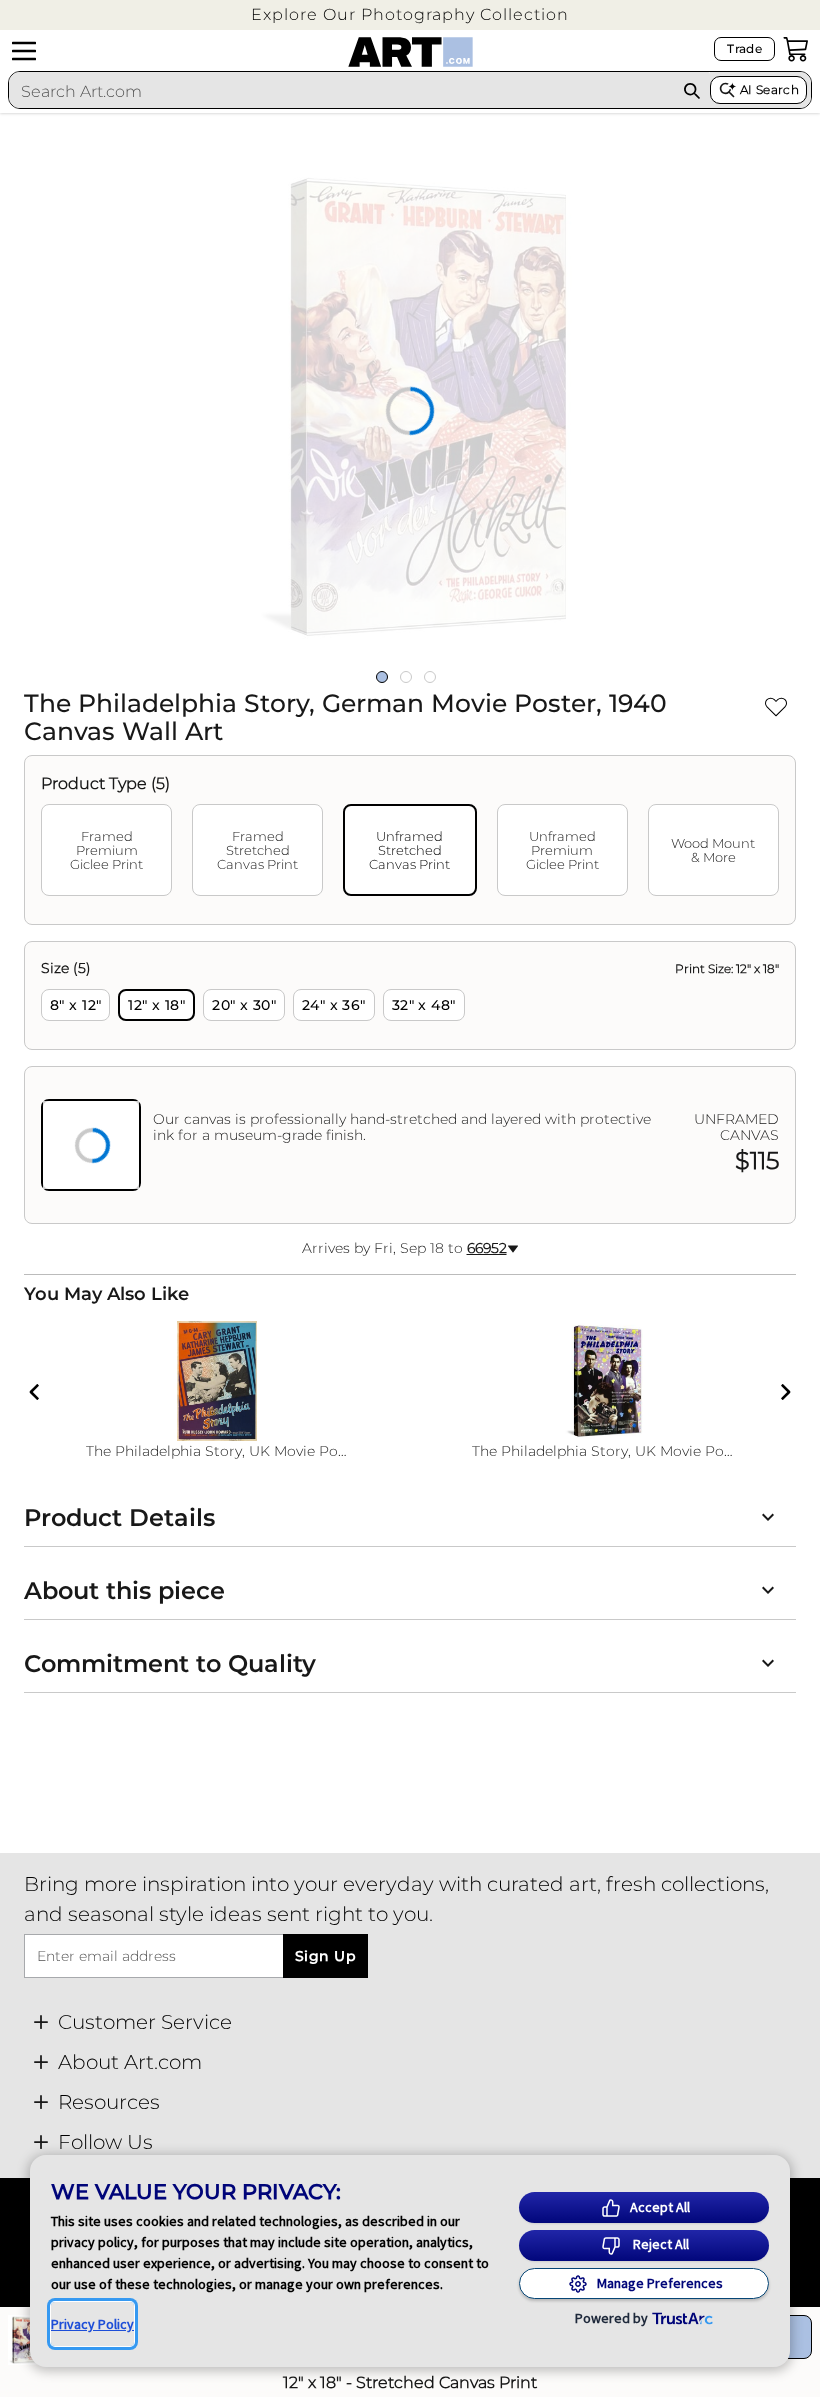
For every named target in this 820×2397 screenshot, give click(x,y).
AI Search (769, 89)
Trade (744, 48)
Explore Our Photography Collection (410, 14)
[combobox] (341, 91)
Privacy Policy (92, 2324)
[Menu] (24, 51)
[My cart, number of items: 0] (796, 49)
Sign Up (325, 1956)
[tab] (106, 850)
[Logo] (410, 52)
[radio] (75, 1005)
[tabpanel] (410, 1082)
